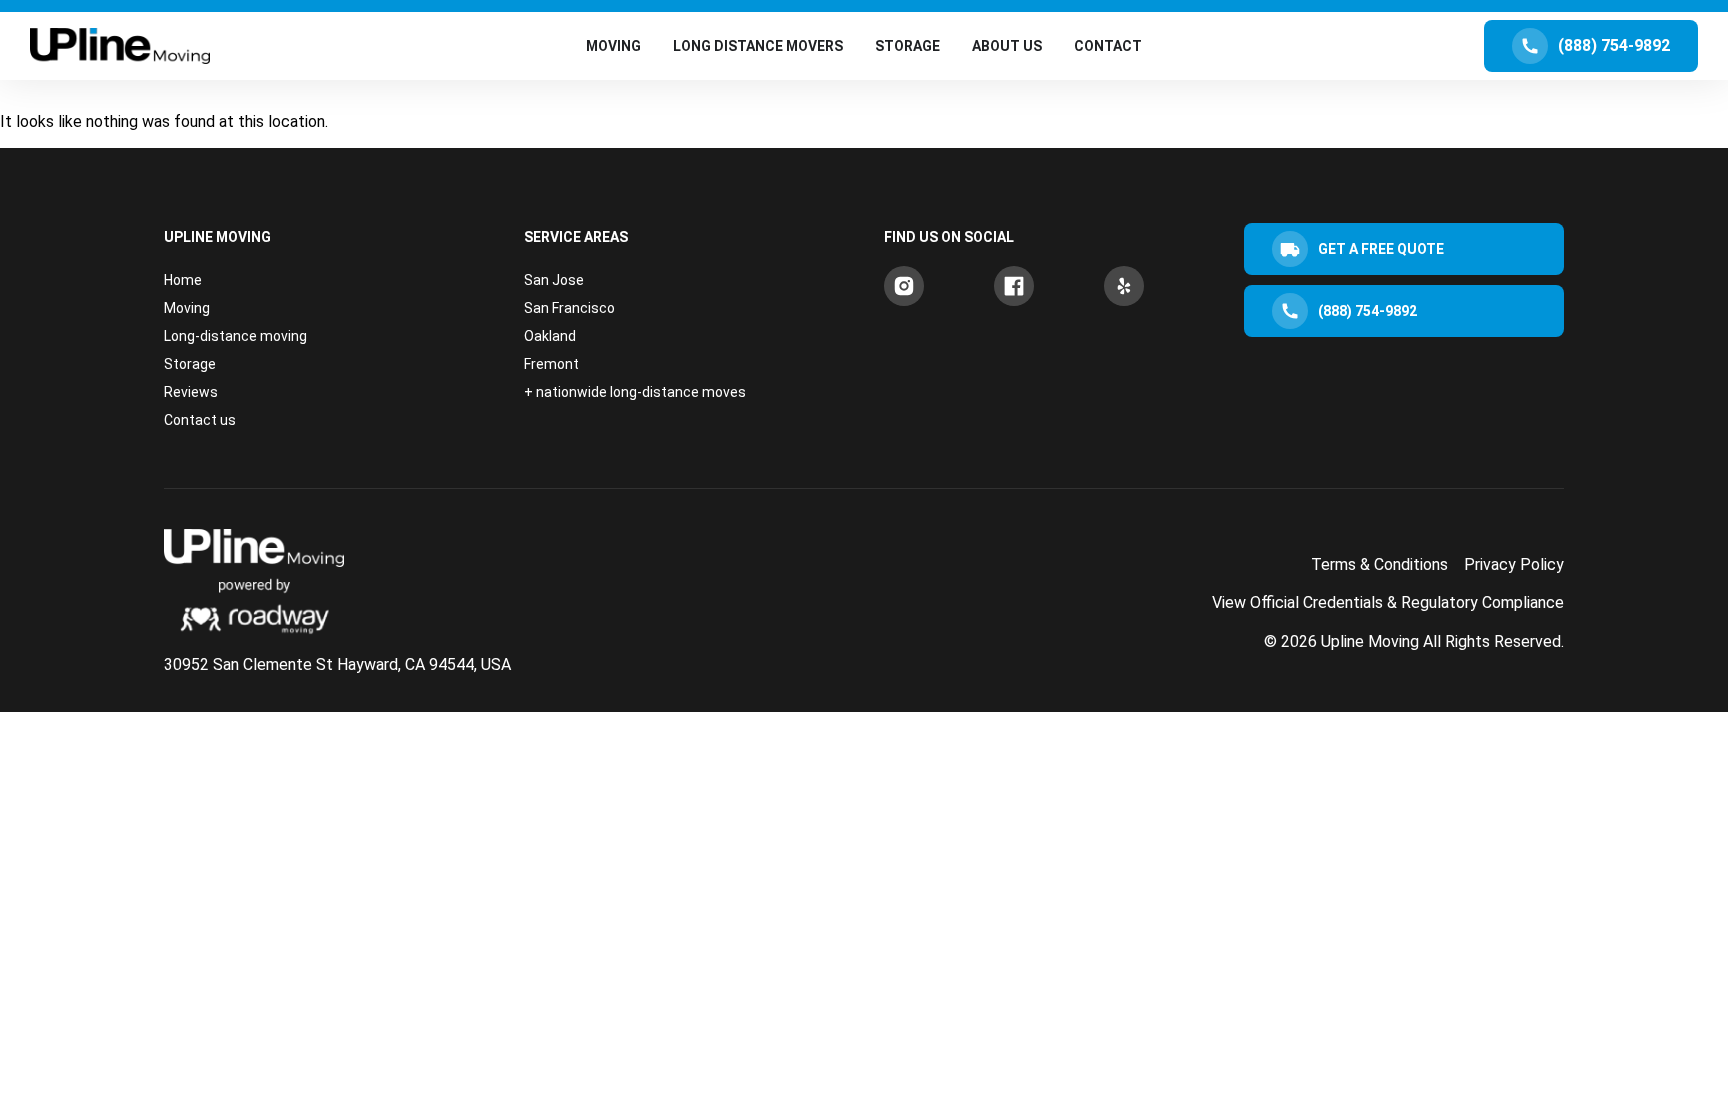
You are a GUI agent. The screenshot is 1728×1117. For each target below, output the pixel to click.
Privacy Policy (1514, 564)
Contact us (200, 420)
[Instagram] (904, 286)
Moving (187, 308)
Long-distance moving (235, 336)
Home (183, 280)
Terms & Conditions (1379, 564)
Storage (190, 364)
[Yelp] (1124, 286)
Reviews (191, 392)
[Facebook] (1014, 286)
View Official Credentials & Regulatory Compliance (1388, 602)
